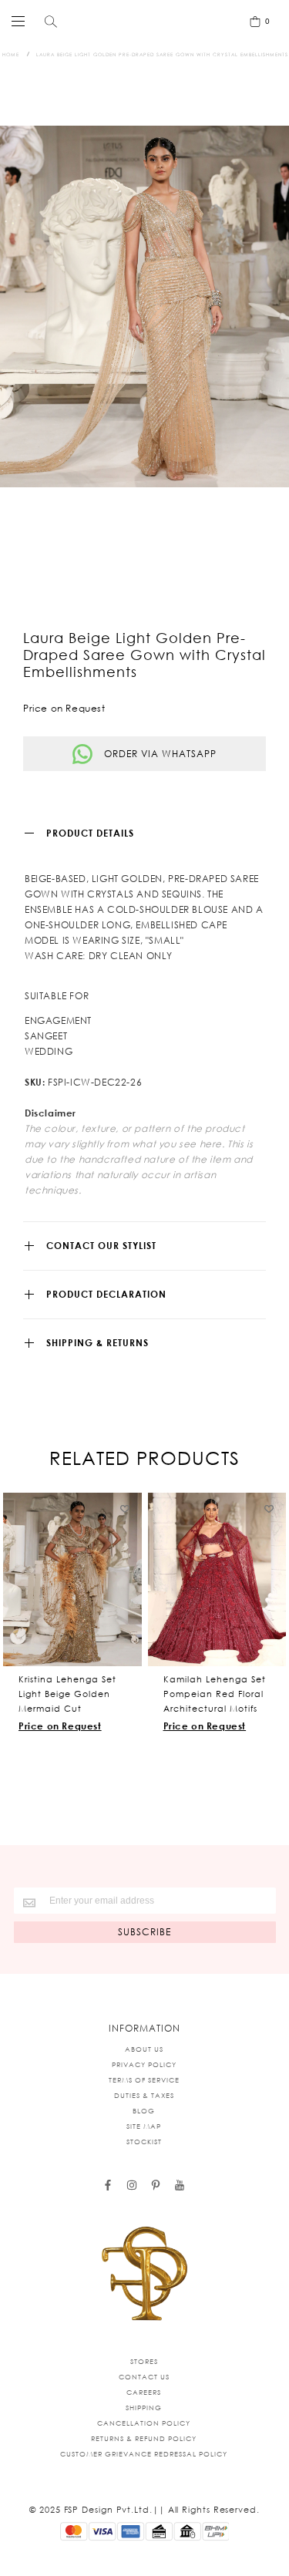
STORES (144, 2361)
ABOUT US (144, 2049)
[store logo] (141, 21)
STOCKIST (144, 2142)
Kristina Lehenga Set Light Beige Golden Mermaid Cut (67, 1694)
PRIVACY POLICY (144, 2064)
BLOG (144, 2111)
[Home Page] (145, 2275)
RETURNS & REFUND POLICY (144, 2438)
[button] (125, 1509)
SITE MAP (144, 2126)
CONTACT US (144, 2377)
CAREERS (144, 2392)
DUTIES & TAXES (144, 2095)
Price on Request (60, 1726)
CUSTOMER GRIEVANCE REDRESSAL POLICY (144, 2454)
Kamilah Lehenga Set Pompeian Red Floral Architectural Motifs (215, 1694)
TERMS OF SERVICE (144, 2080)
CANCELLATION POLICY (144, 2423)
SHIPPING (144, 2408)
